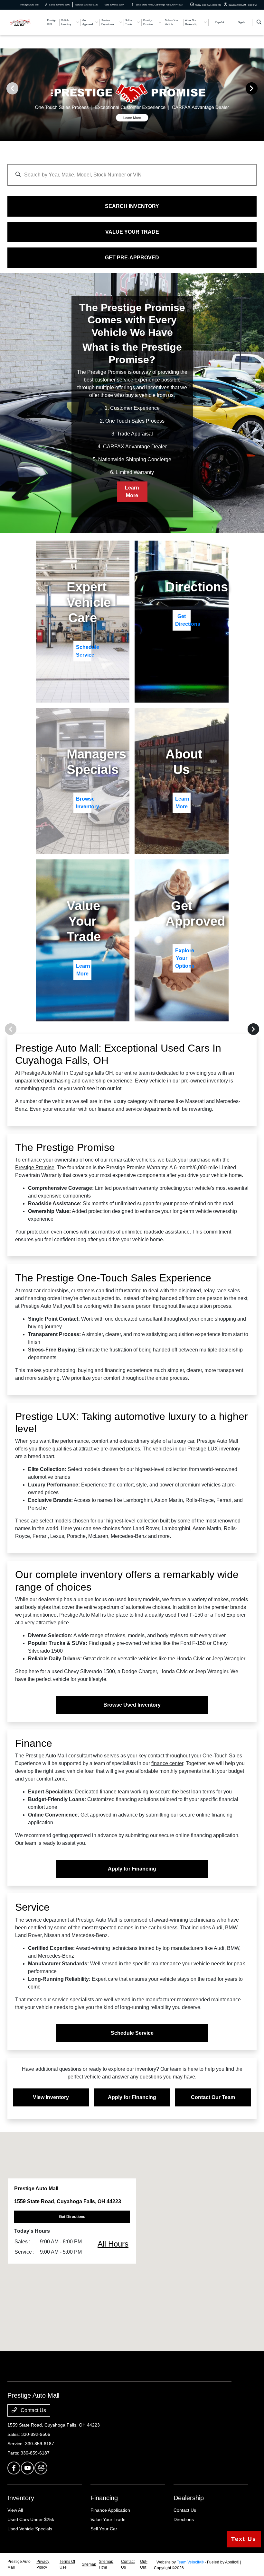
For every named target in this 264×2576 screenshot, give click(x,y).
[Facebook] (14, 2468)
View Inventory (51, 2097)
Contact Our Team (213, 2097)
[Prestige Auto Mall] (25, 22)
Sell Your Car (104, 2529)
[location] (132, 5)
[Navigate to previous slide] (5, 88)
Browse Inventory (84, 803)
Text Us (244, 2539)
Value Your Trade (108, 2519)
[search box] (132, 172)
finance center (167, 1763)
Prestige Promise (35, 1167)
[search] (259, 22)
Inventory (21, 2498)
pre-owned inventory (205, 1081)
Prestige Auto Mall (19, 2564)
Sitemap (89, 2564)
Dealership (189, 2498)
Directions (184, 2519)
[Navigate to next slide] (259, 88)
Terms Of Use (67, 2564)
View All (15, 2510)
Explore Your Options (183, 958)
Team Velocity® (190, 2562)
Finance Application (110, 2510)
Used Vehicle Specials (30, 2529)
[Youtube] (27, 2468)
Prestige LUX (203, 1449)
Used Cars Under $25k (31, 2519)
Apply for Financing (132, 1869)
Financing (104, 2498)
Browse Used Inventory (132, 1705)
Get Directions (183, 620)
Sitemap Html (106, 2564)
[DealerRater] (41, 2468)
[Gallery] (132, 88)
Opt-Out (144, 2564)
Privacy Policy (43, 2564)
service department (47, 1920)
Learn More (132, 492)
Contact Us (33, 2410)
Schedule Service (84, 651)
